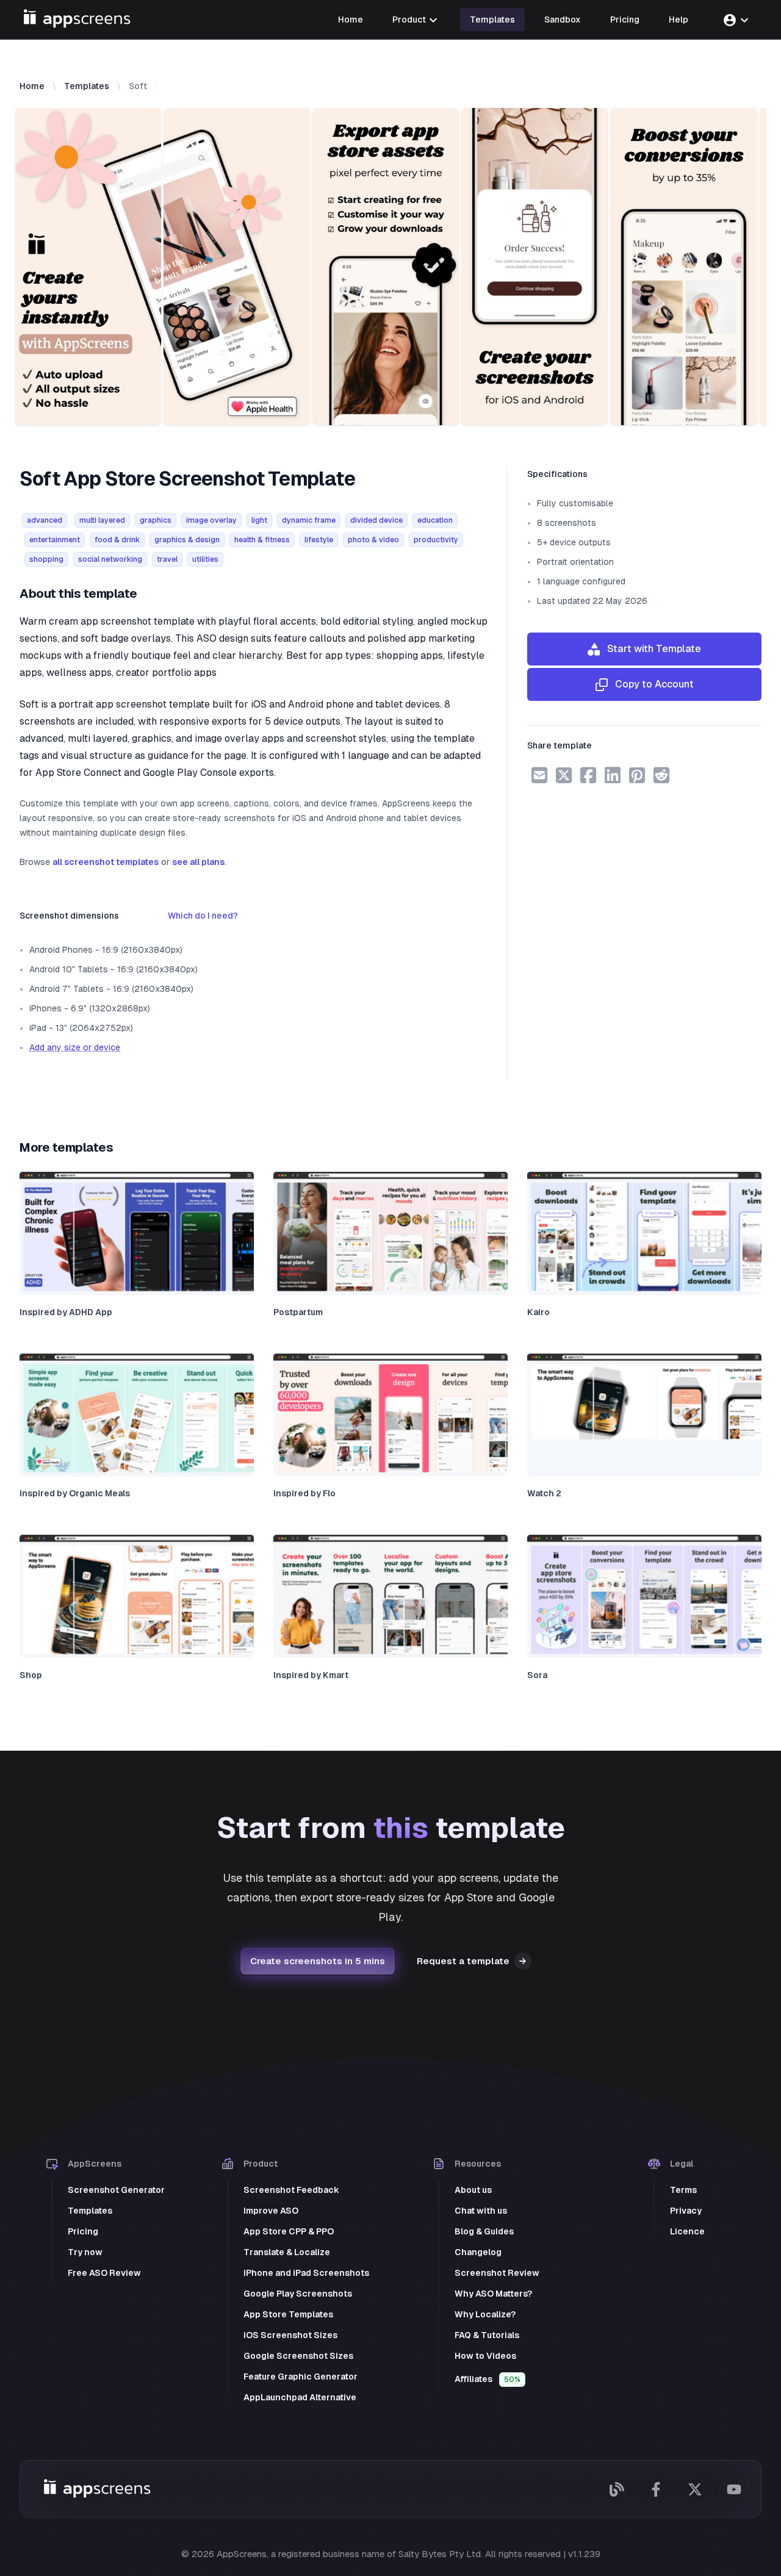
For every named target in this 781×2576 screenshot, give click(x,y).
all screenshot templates (106, 862)
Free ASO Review (104, 2273)
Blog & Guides (484, 2231)
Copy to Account (651, 684)
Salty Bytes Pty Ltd (440, 2554)
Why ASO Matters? (493, 2294)
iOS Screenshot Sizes (290, 2335)
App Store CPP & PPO (289, 2231)
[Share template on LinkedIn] (613, 775)
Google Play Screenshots (298, 2294)
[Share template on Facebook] (588, 775)
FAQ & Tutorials (487, 2335)
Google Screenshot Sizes (298, 2356)
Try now (85, 2252)
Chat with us (481, 2211)
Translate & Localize (287, 2252)
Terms (683, 2190)
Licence (687, 2231)
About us (473, 2190)
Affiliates (488, 2379)
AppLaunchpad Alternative (300, 2397)
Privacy (686, 2211)
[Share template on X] (564, 775)
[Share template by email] (539, 775)
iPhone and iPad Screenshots (306, 2273)
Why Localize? (485, 2314)
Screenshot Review (497, 2273)
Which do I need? (203, 916)
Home (32, 86)
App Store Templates (288, 2314)
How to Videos (485, 2356)
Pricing (83, 2231)
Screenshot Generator (116, 2190)
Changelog (478, 2252)
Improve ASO (271, 2211)
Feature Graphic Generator (301, 2377)
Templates (87, 86)
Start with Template (650, 649)
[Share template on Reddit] (661, 775)
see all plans (198, 862)
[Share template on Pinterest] (637, 775)
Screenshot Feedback (291, 2190)
